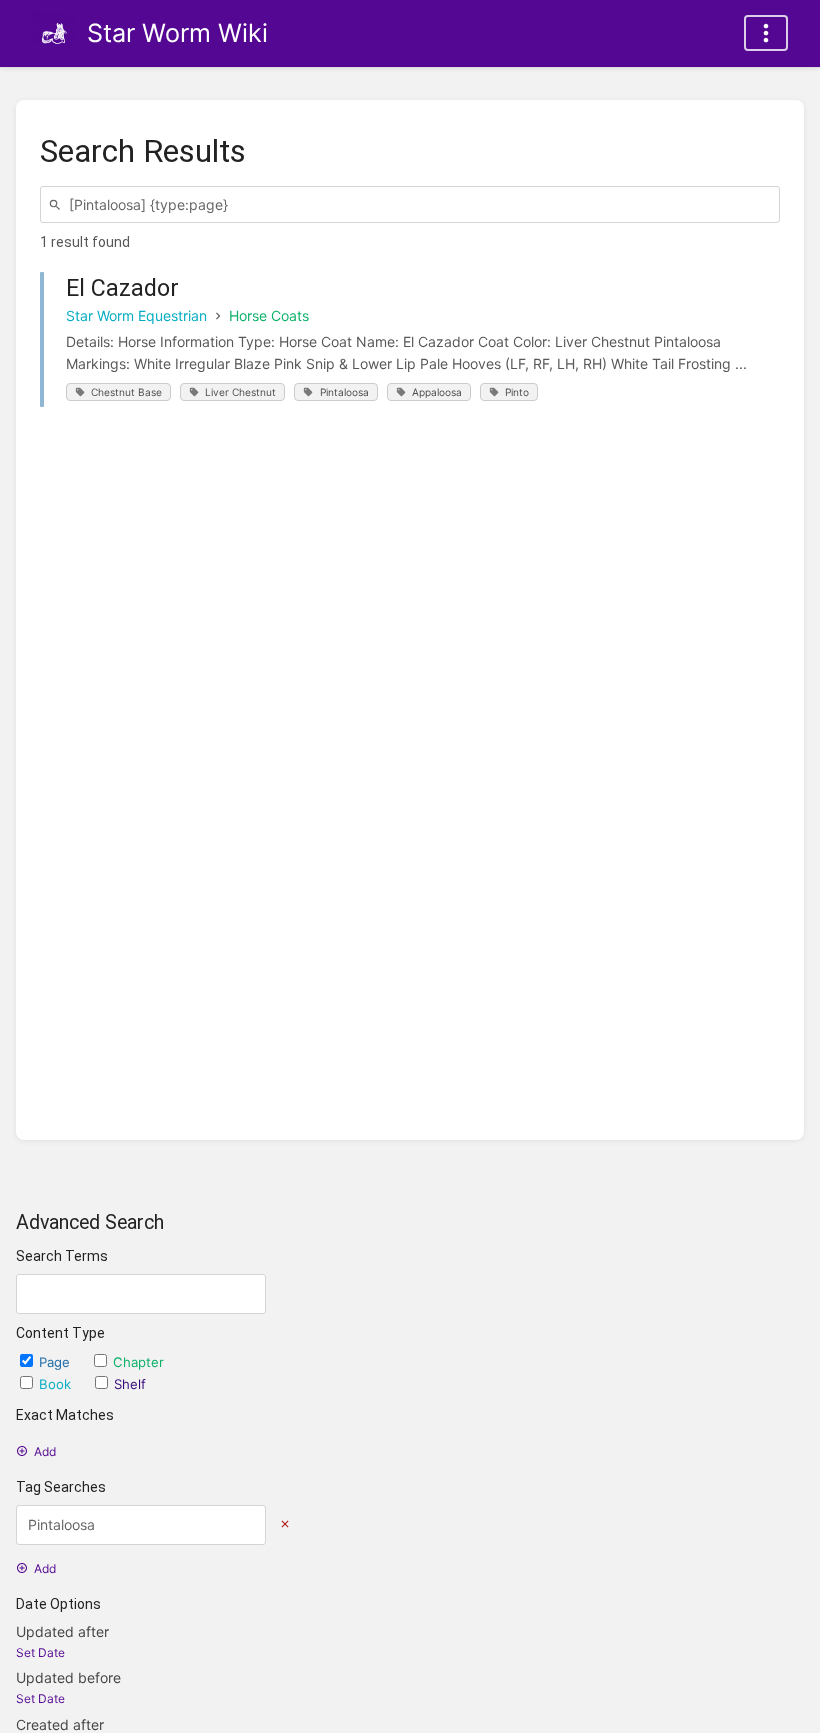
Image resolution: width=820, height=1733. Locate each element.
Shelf (130, 1384)
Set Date (40, 1652)
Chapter (138, 1362)
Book (57, 1384)
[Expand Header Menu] (766, 33)
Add (45, 1451)
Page (56, 1362)
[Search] (58, 204)
